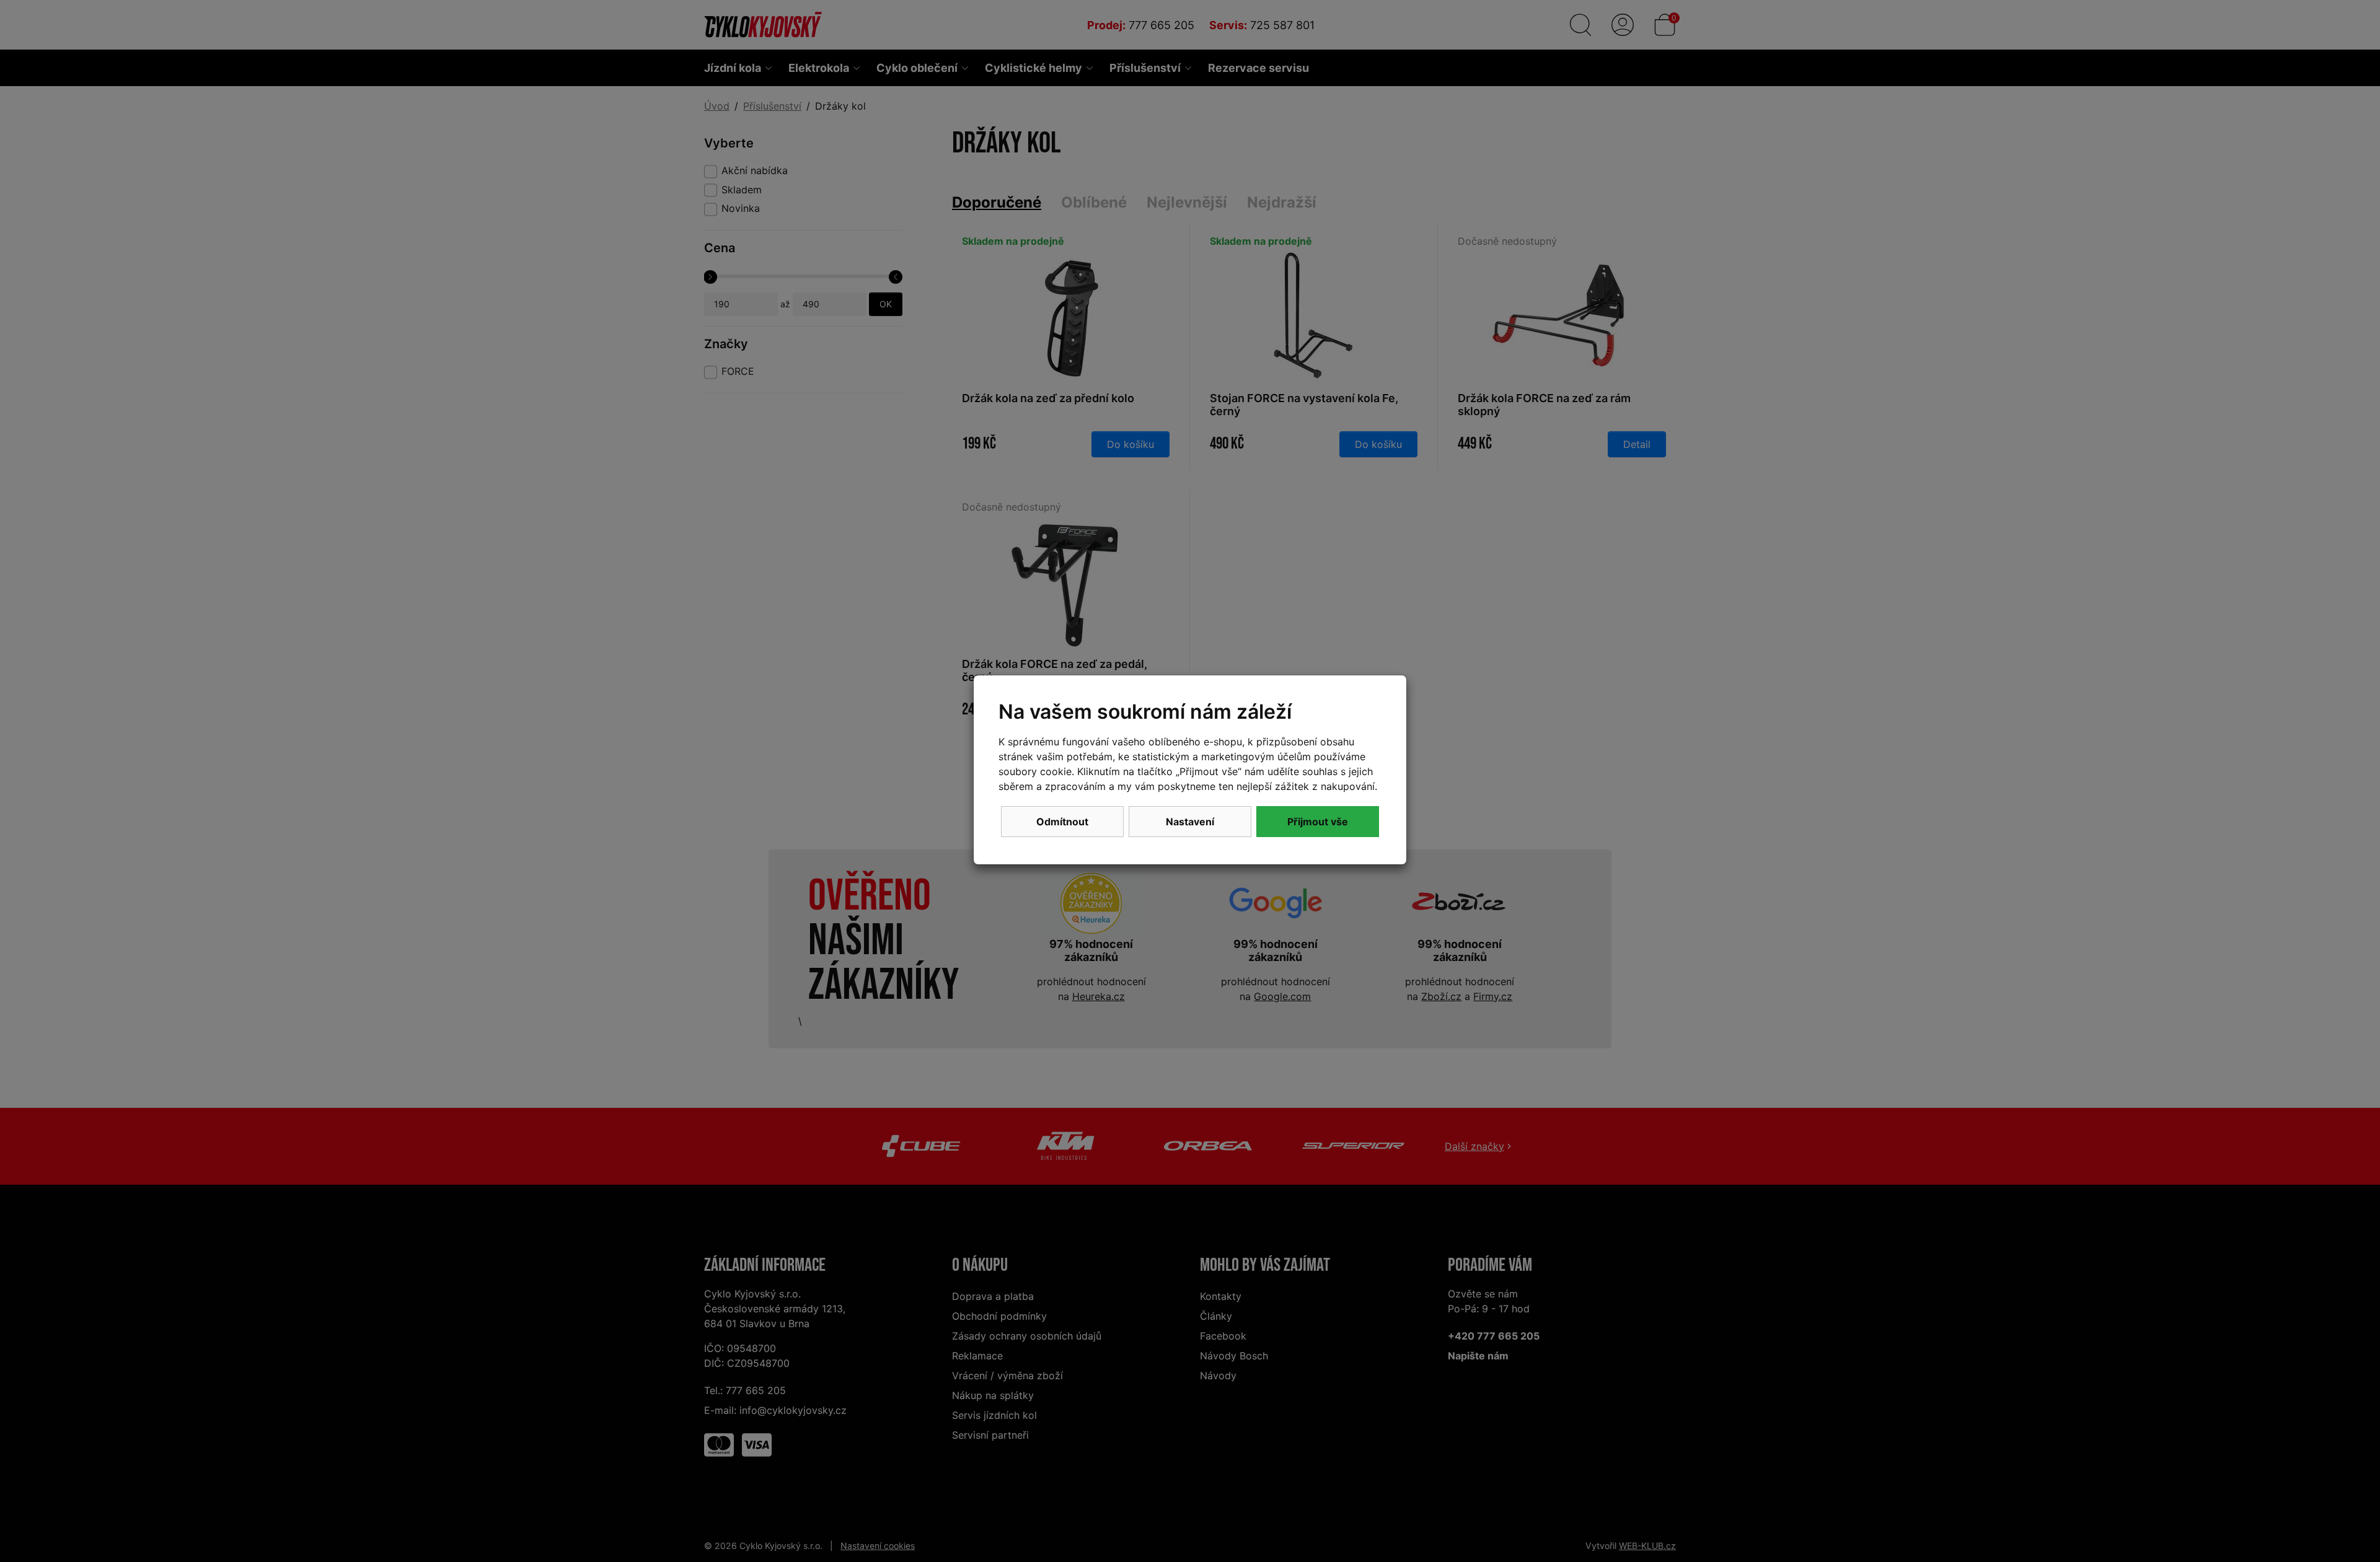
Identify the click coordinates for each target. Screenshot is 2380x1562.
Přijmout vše (1318, 822)
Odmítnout (1062, 822)
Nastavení (1190, 822)
